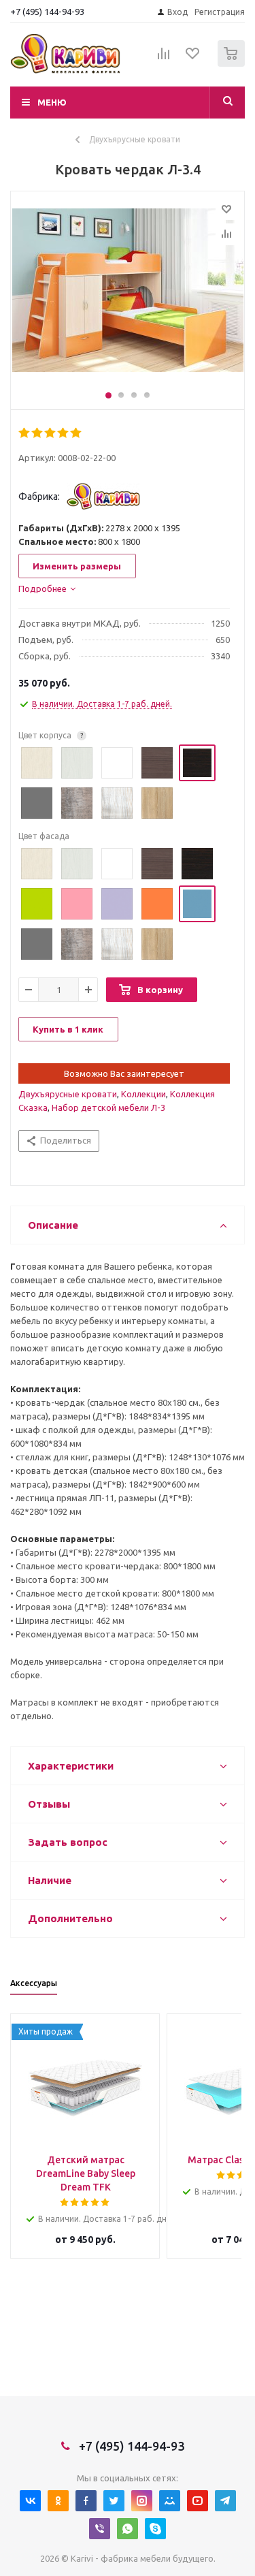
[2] (38, 433)
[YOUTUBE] (198, 2501)
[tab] (47, 588)
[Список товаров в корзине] (233, 64)
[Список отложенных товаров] (193, 58)
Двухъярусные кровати (68, 1094)
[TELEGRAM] (225, 2501)
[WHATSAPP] (128, 2529)
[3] (51, 433)
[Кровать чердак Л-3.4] (128, 297)
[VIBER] (100, 2529)
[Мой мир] (170, 2501)
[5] (76, 433)
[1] (25, 433)
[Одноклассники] (58, 2501)
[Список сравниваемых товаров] (164, 59)
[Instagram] (142, 2501)
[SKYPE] (155, 2529)
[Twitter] (114, 2501)
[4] (64, 433)
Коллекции (143, 1094)
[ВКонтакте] (30, 2501)
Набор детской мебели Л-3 (108, 1108)
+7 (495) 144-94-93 (47, 12)
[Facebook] (86, 2501)
